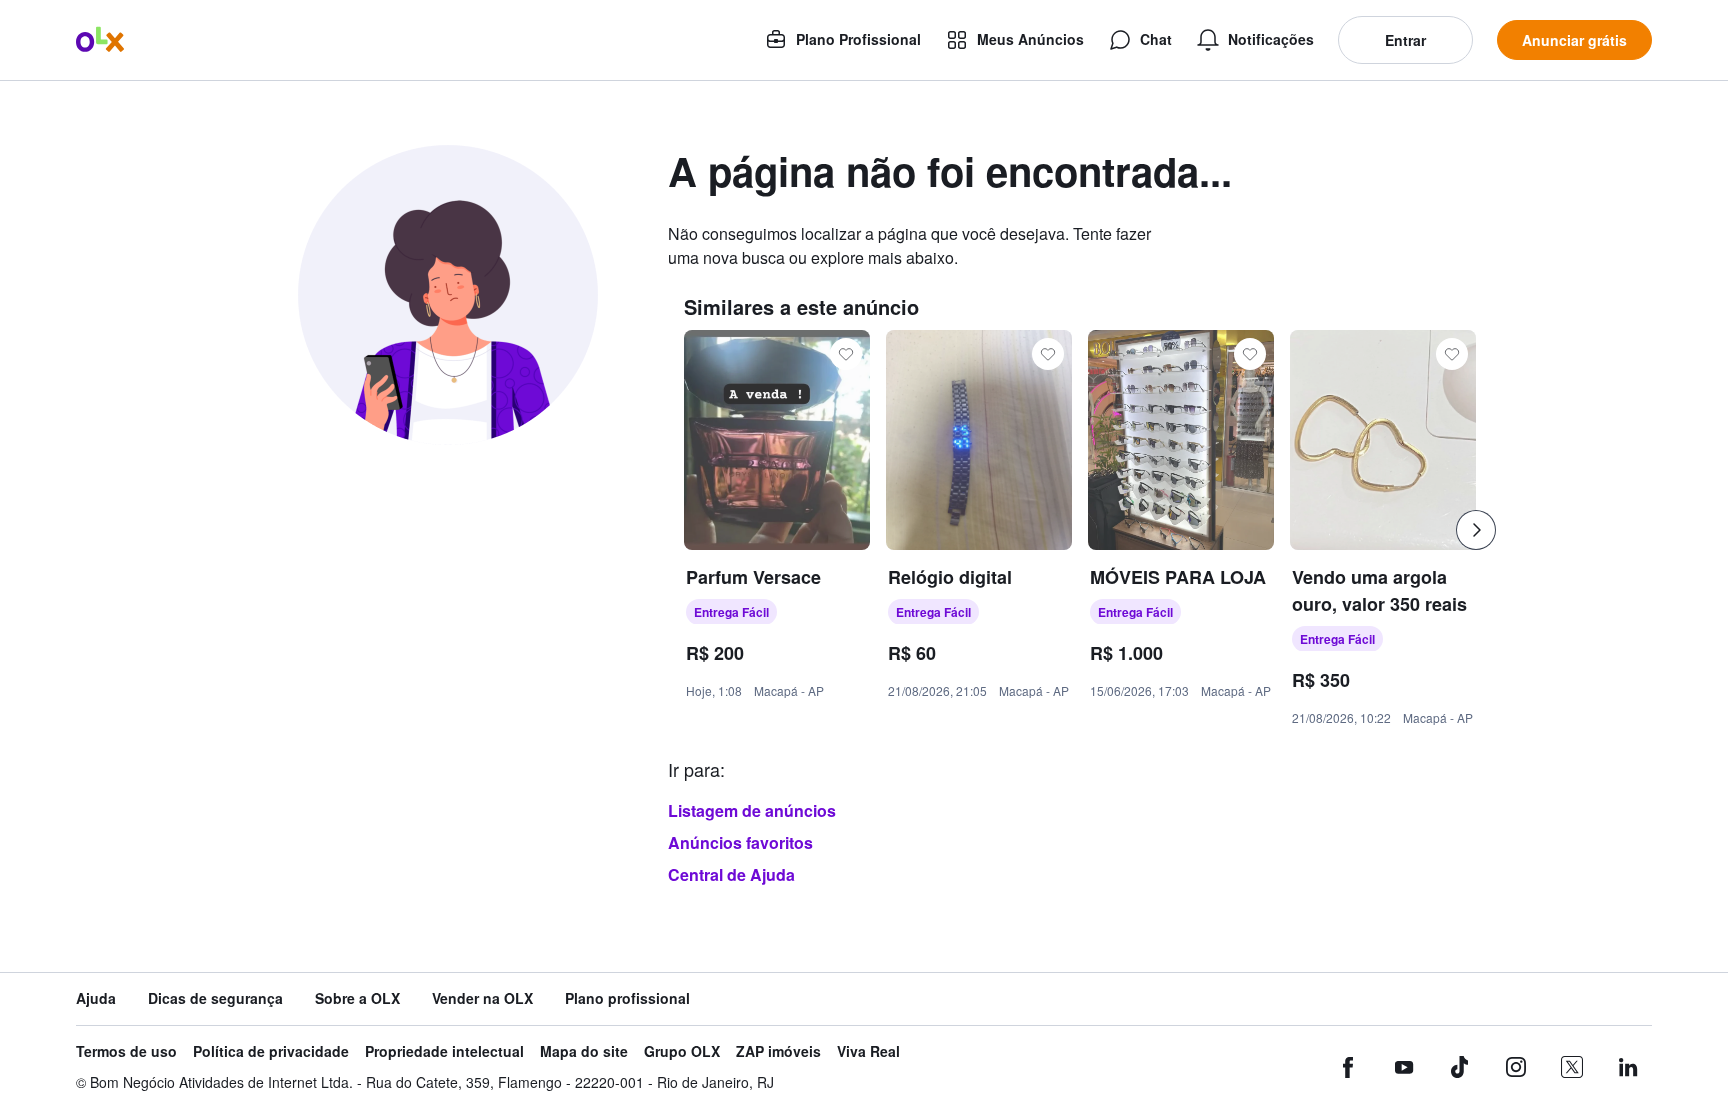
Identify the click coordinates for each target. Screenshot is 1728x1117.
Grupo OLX (682, 1051)
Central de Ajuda (731, 874)
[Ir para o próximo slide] (1476, 530)
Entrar (1405, 40)
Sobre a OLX (357, 998)
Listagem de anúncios (752, 810)
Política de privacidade (271, 1051)
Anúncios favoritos (740, 842)
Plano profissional (627, 998)
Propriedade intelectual (444, 1051)
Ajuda (96, 998)
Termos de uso (126, 1051)
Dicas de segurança (215, 998)
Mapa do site (584, 1051)
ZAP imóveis (778, 1051)
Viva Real (868, 1051)
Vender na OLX (482, 998)
